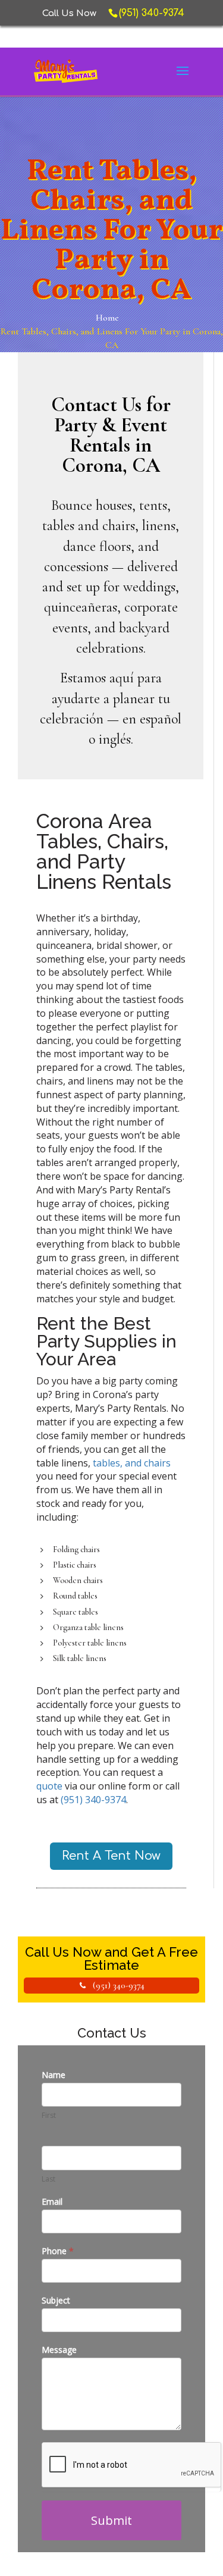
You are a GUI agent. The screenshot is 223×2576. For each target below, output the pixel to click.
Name (54, 2075)
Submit (111, 2520)
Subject (56, 2300)
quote (51, 1786)
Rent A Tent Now (111, 1856)
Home (107, 318)
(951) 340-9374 (93, 1800)
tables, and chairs (132, 1463)
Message (59, 2350)
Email (52, 2201)
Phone (58, 2251)
